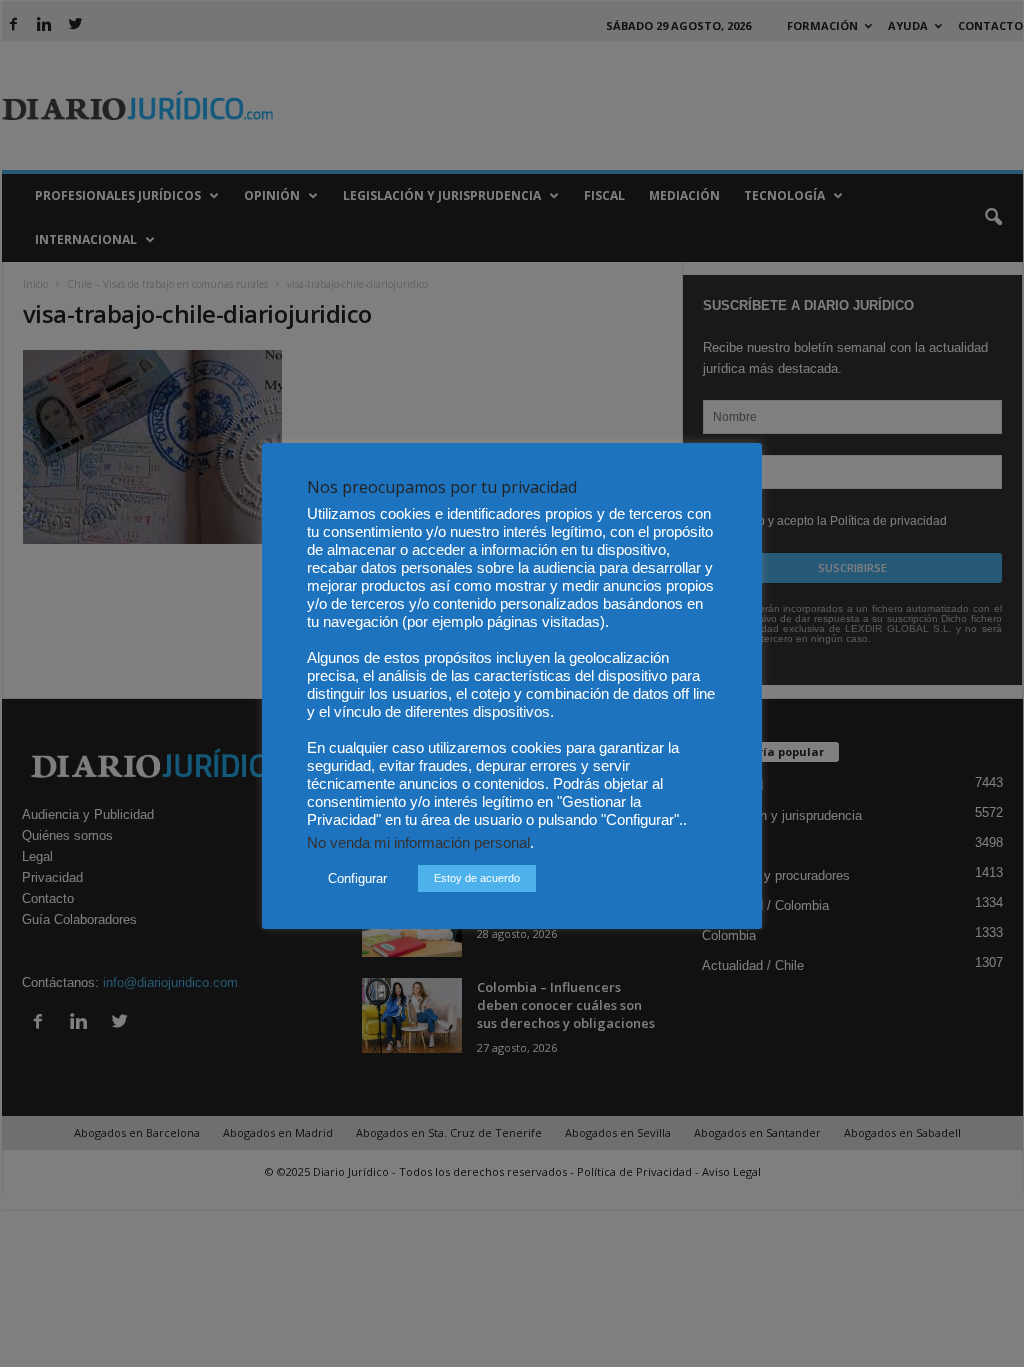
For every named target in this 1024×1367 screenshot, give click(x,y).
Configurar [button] (357, 878)
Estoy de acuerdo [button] (477, 878)
